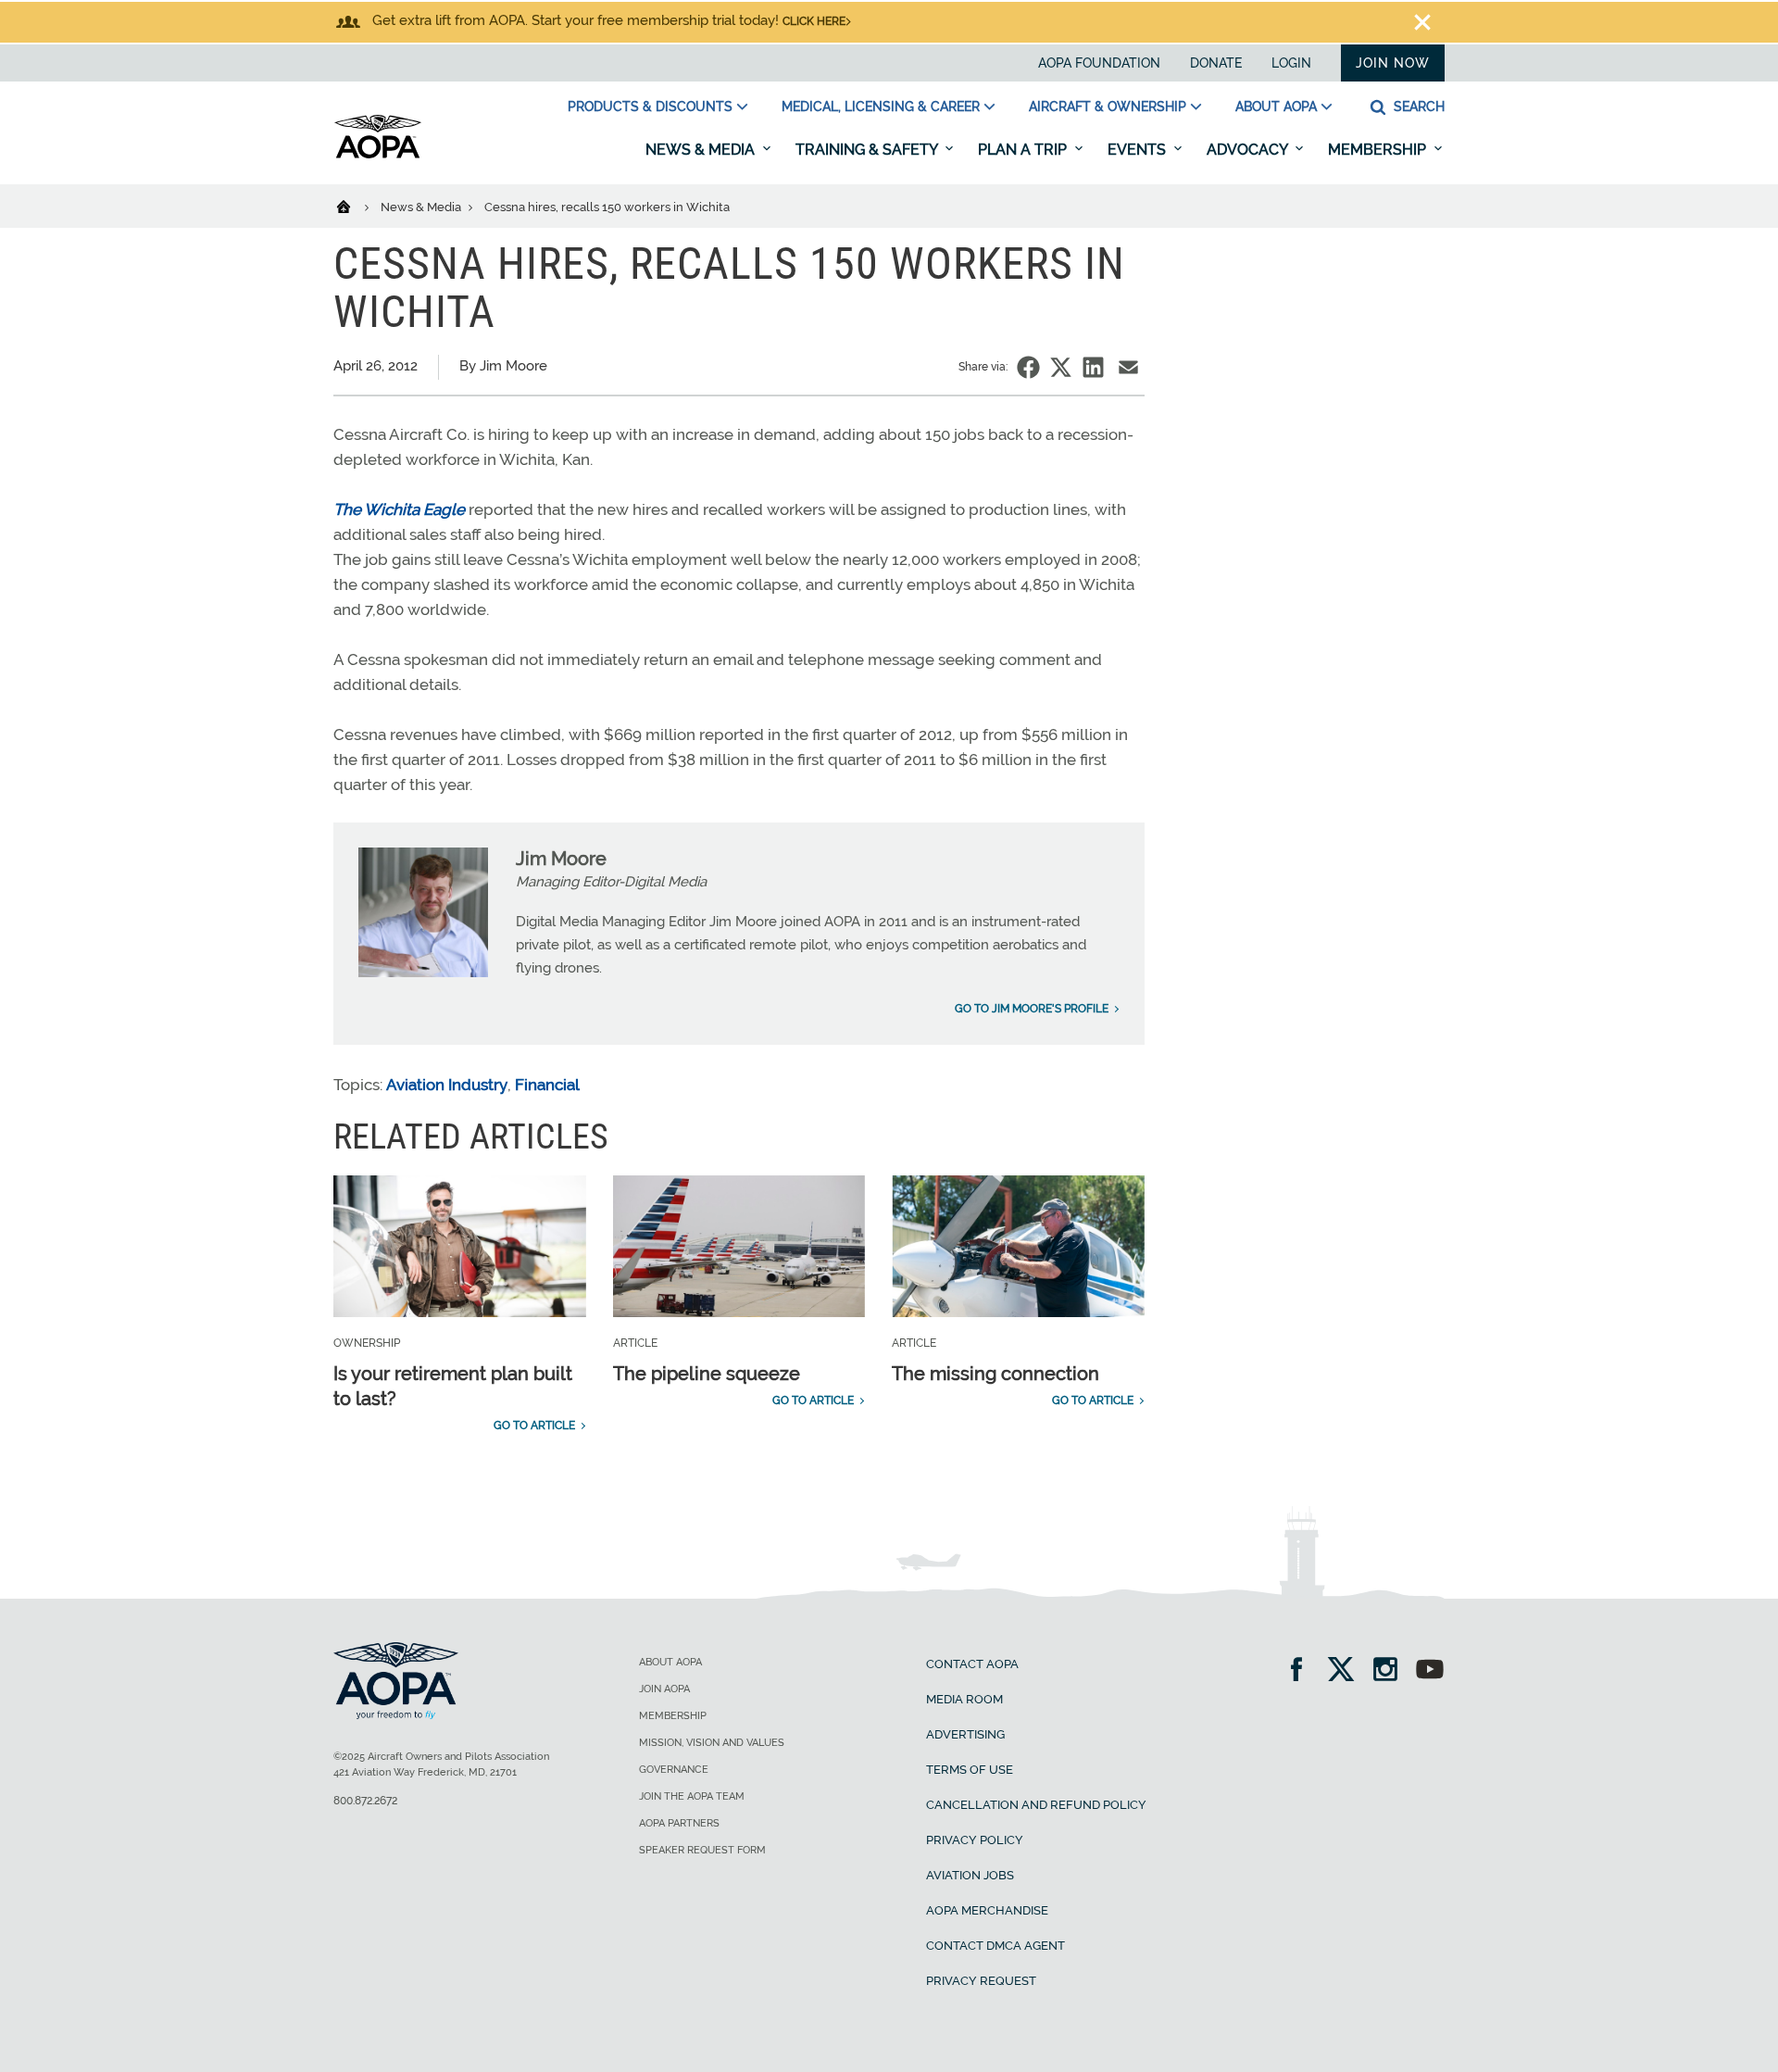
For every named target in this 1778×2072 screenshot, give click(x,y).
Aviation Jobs (970, 1875)
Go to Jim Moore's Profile (1032, 1009)
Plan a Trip (1024, 150)
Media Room (964, 1699)
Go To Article (534, 1425)
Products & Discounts (650, 107)
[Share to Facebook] (1028, 367)
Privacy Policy (975, 1840)
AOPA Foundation (1099, 63)
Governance (674, 1770)
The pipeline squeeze (707, 1374)
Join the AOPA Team (692, 1796)
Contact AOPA (972, 1664)
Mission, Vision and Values (712, 1743)
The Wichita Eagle (399, 509)
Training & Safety (868, 150)
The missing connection (995, 1374)
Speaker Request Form (702, 1850)
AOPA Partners (679, 1823)
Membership (1379, 150)
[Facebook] (1302, 1671)
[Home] (355, 206)
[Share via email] (1128, 367)
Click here (814, 21)
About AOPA (1276, 107)
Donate (1216, 63)
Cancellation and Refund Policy (1036, 1805)
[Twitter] (1347, 1671)
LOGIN (1291, 63)
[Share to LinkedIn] (1093, 367)
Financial (547, 1085)
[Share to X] (1061, 367)
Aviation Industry (447, 1085)
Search (1417, 107)
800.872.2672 (365, 1801)
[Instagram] (1391, 1671)
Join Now (1393, 63)
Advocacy (1249, 150)
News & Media (702, 150)
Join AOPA (664, 1689)
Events (1139, 150)
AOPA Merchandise (987, 1910)
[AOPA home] (378, 155)
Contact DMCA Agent (995, 1946)
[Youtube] (1430, 1671)
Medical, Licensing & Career (881, 107)
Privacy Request (981, 1981)
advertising (965, 1734)
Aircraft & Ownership (1108, 107)
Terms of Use (970, 1770)
